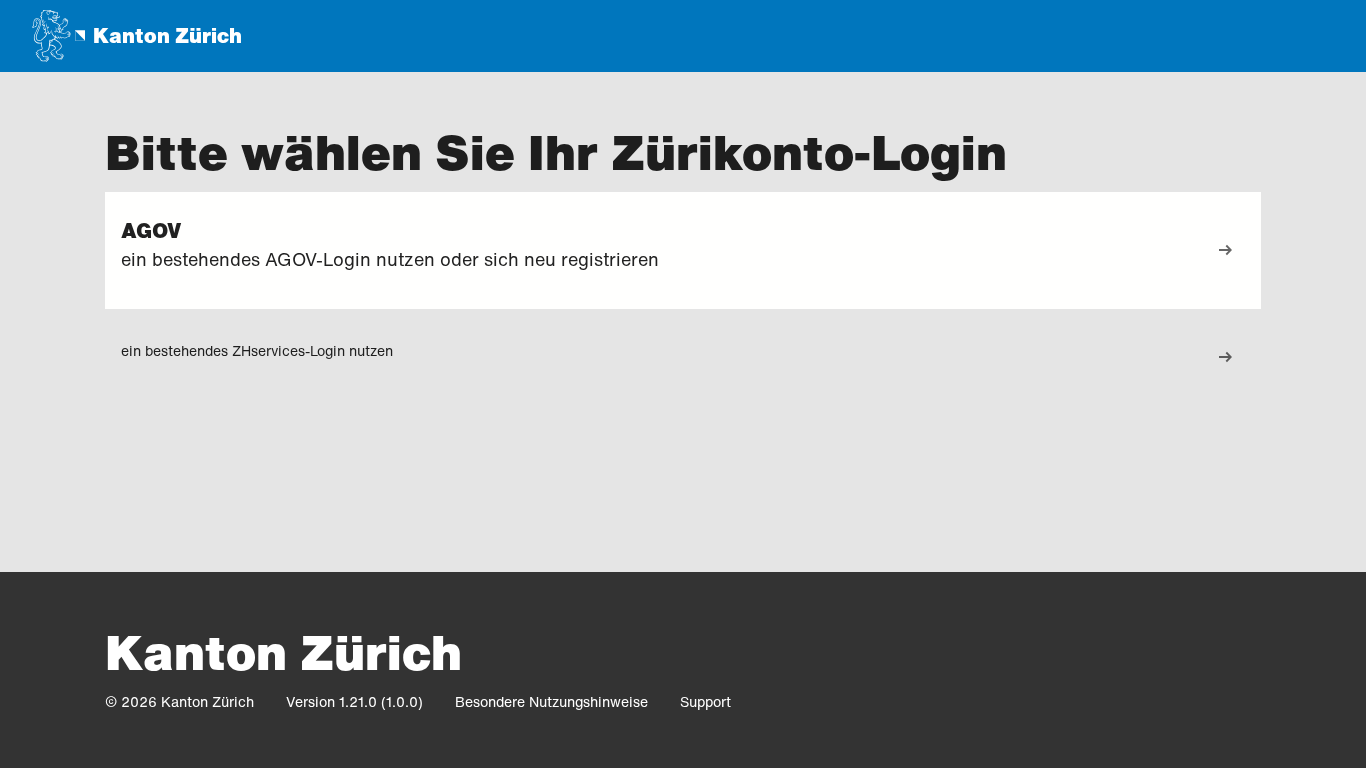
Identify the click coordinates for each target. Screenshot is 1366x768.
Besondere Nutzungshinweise (551, 701)
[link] (1225, 251)
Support (705, 701)
